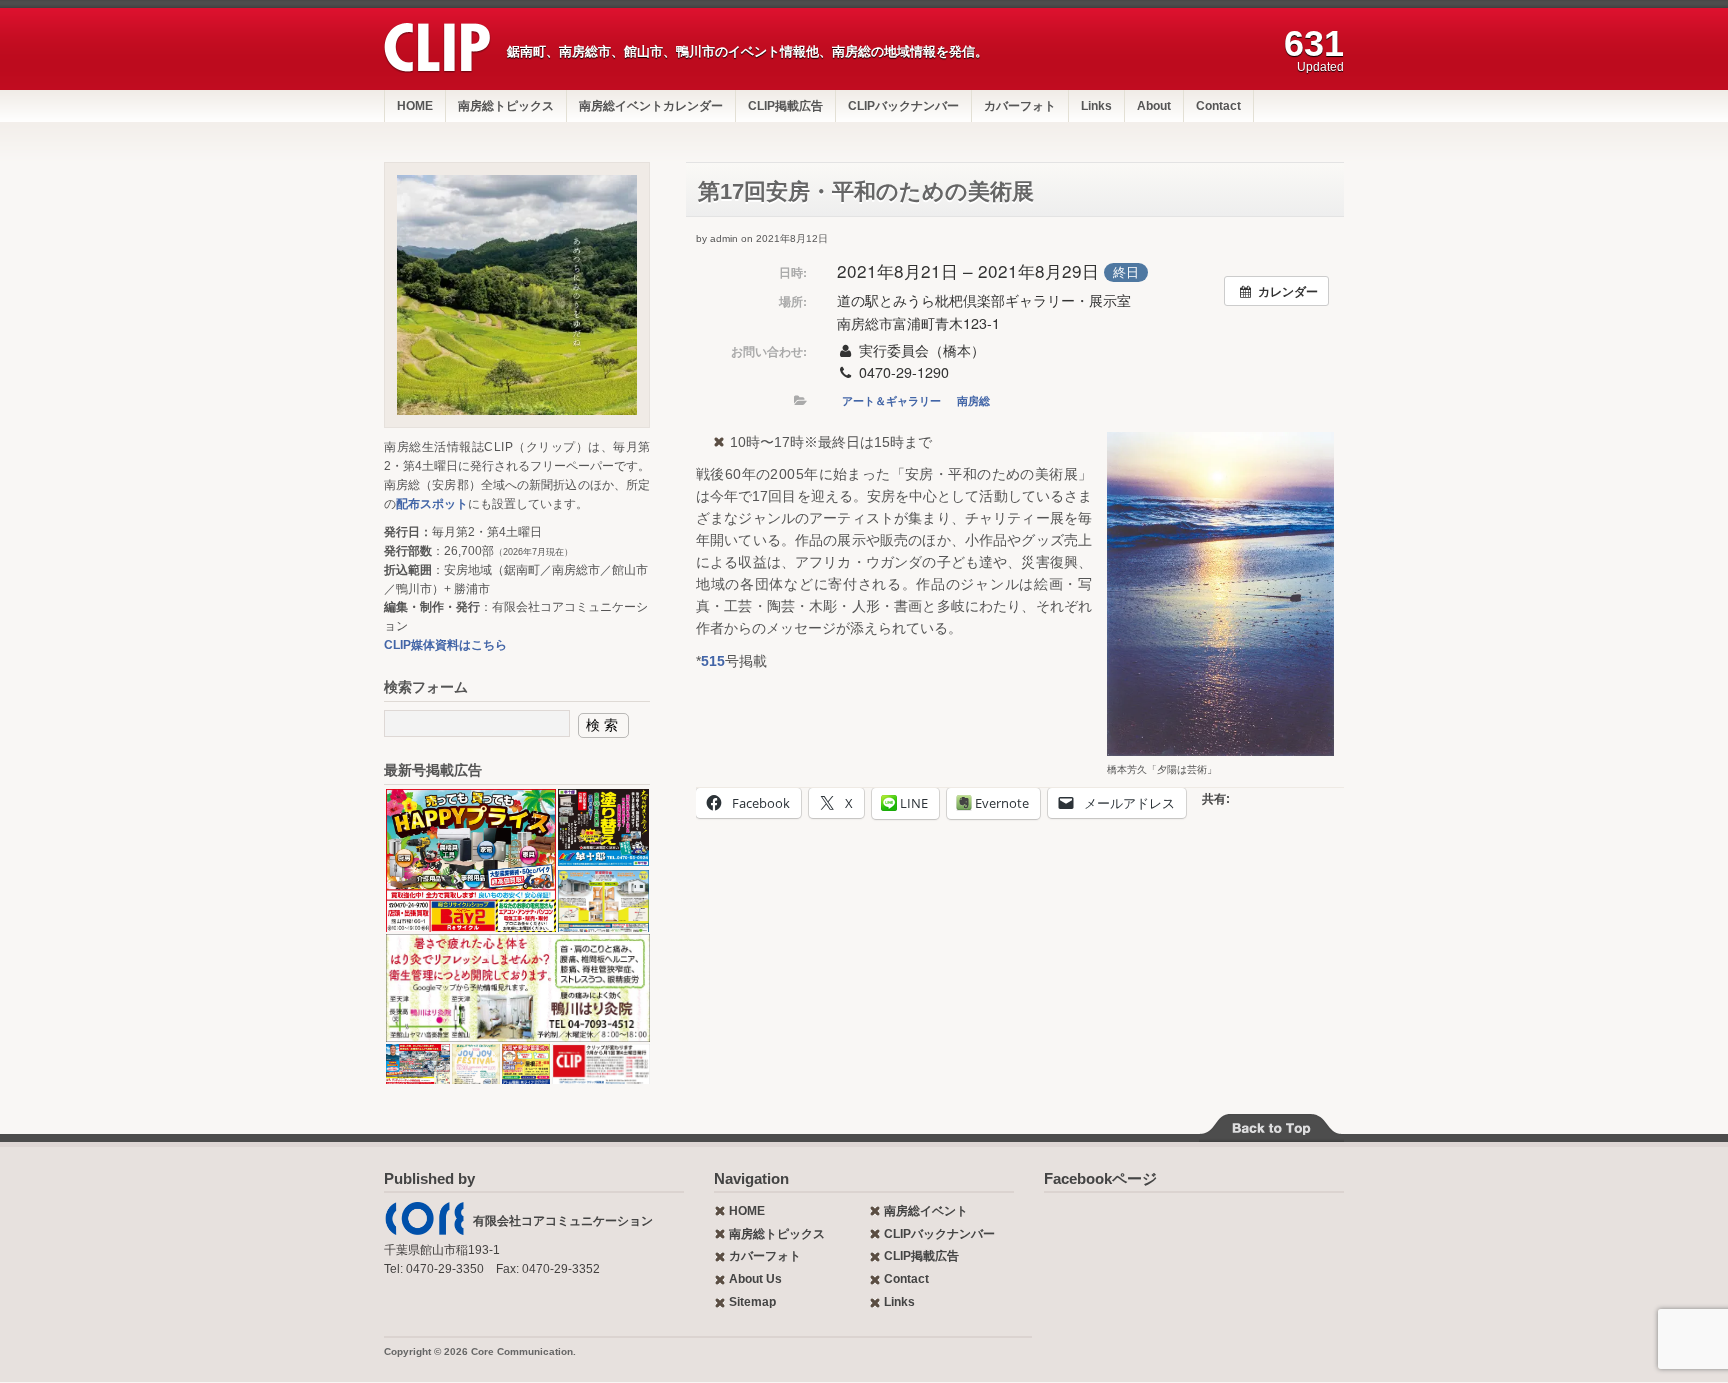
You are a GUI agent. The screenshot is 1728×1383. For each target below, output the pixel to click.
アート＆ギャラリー (891, 400)
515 (713, 661)
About (1154, 106)
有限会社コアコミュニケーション (563, 1221)
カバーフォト (1020, 106)
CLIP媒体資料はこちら (445, 645)
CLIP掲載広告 (785, 106)
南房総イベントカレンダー (651, 106)
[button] (470, 861)
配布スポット (432, 504)
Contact (1218, 106)
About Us (755, 1279)
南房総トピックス (506, 106)
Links (1096, 106)
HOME (415, 106)
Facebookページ (1100, 1178)
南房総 (973, 400)
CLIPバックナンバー (903, 106)
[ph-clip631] (517, 295)
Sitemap (752, 1302)
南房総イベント (926, 1211)
